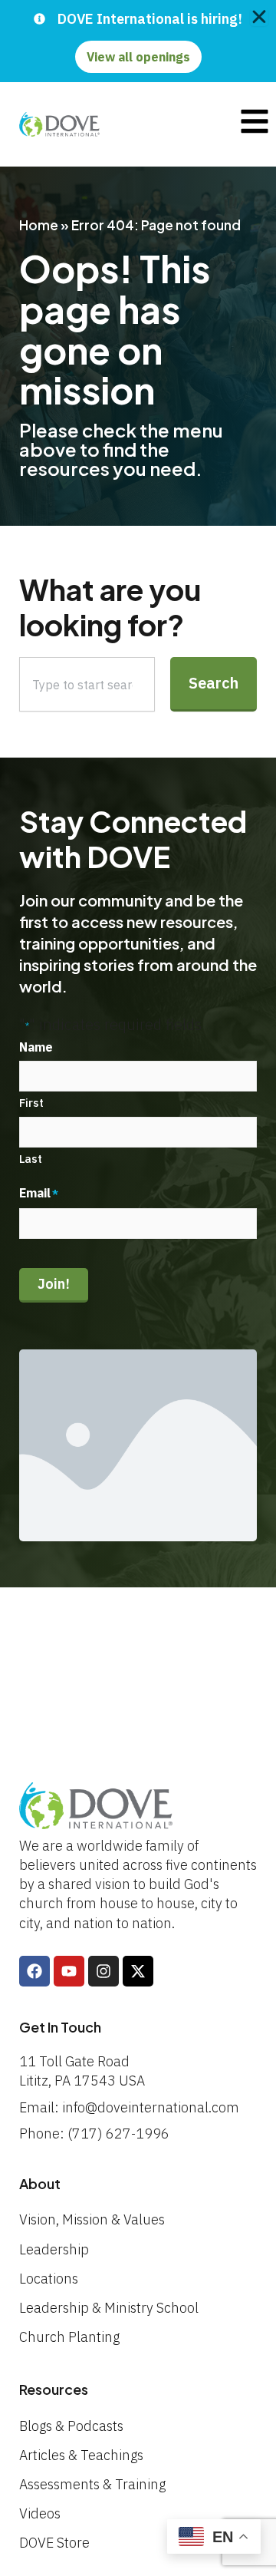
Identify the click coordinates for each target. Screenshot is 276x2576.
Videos (40, 2513)
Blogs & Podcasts (71, 2426)
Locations (49, 2279)
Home (39, 225)
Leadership (54, 2249)
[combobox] (87, 684)
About (40, 2183)
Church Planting (69, 2337)
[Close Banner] (259, 17)
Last (31, 1159)
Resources (54, 2389)
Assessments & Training (92, 2484)
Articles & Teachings (81, 2455)
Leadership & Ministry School (109, 2308)
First (31, 1103)
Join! (54, 1284)
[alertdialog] (138, 41)
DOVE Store (54, 2543)
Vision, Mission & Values (92, 2219)
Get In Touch (60, 2027)
